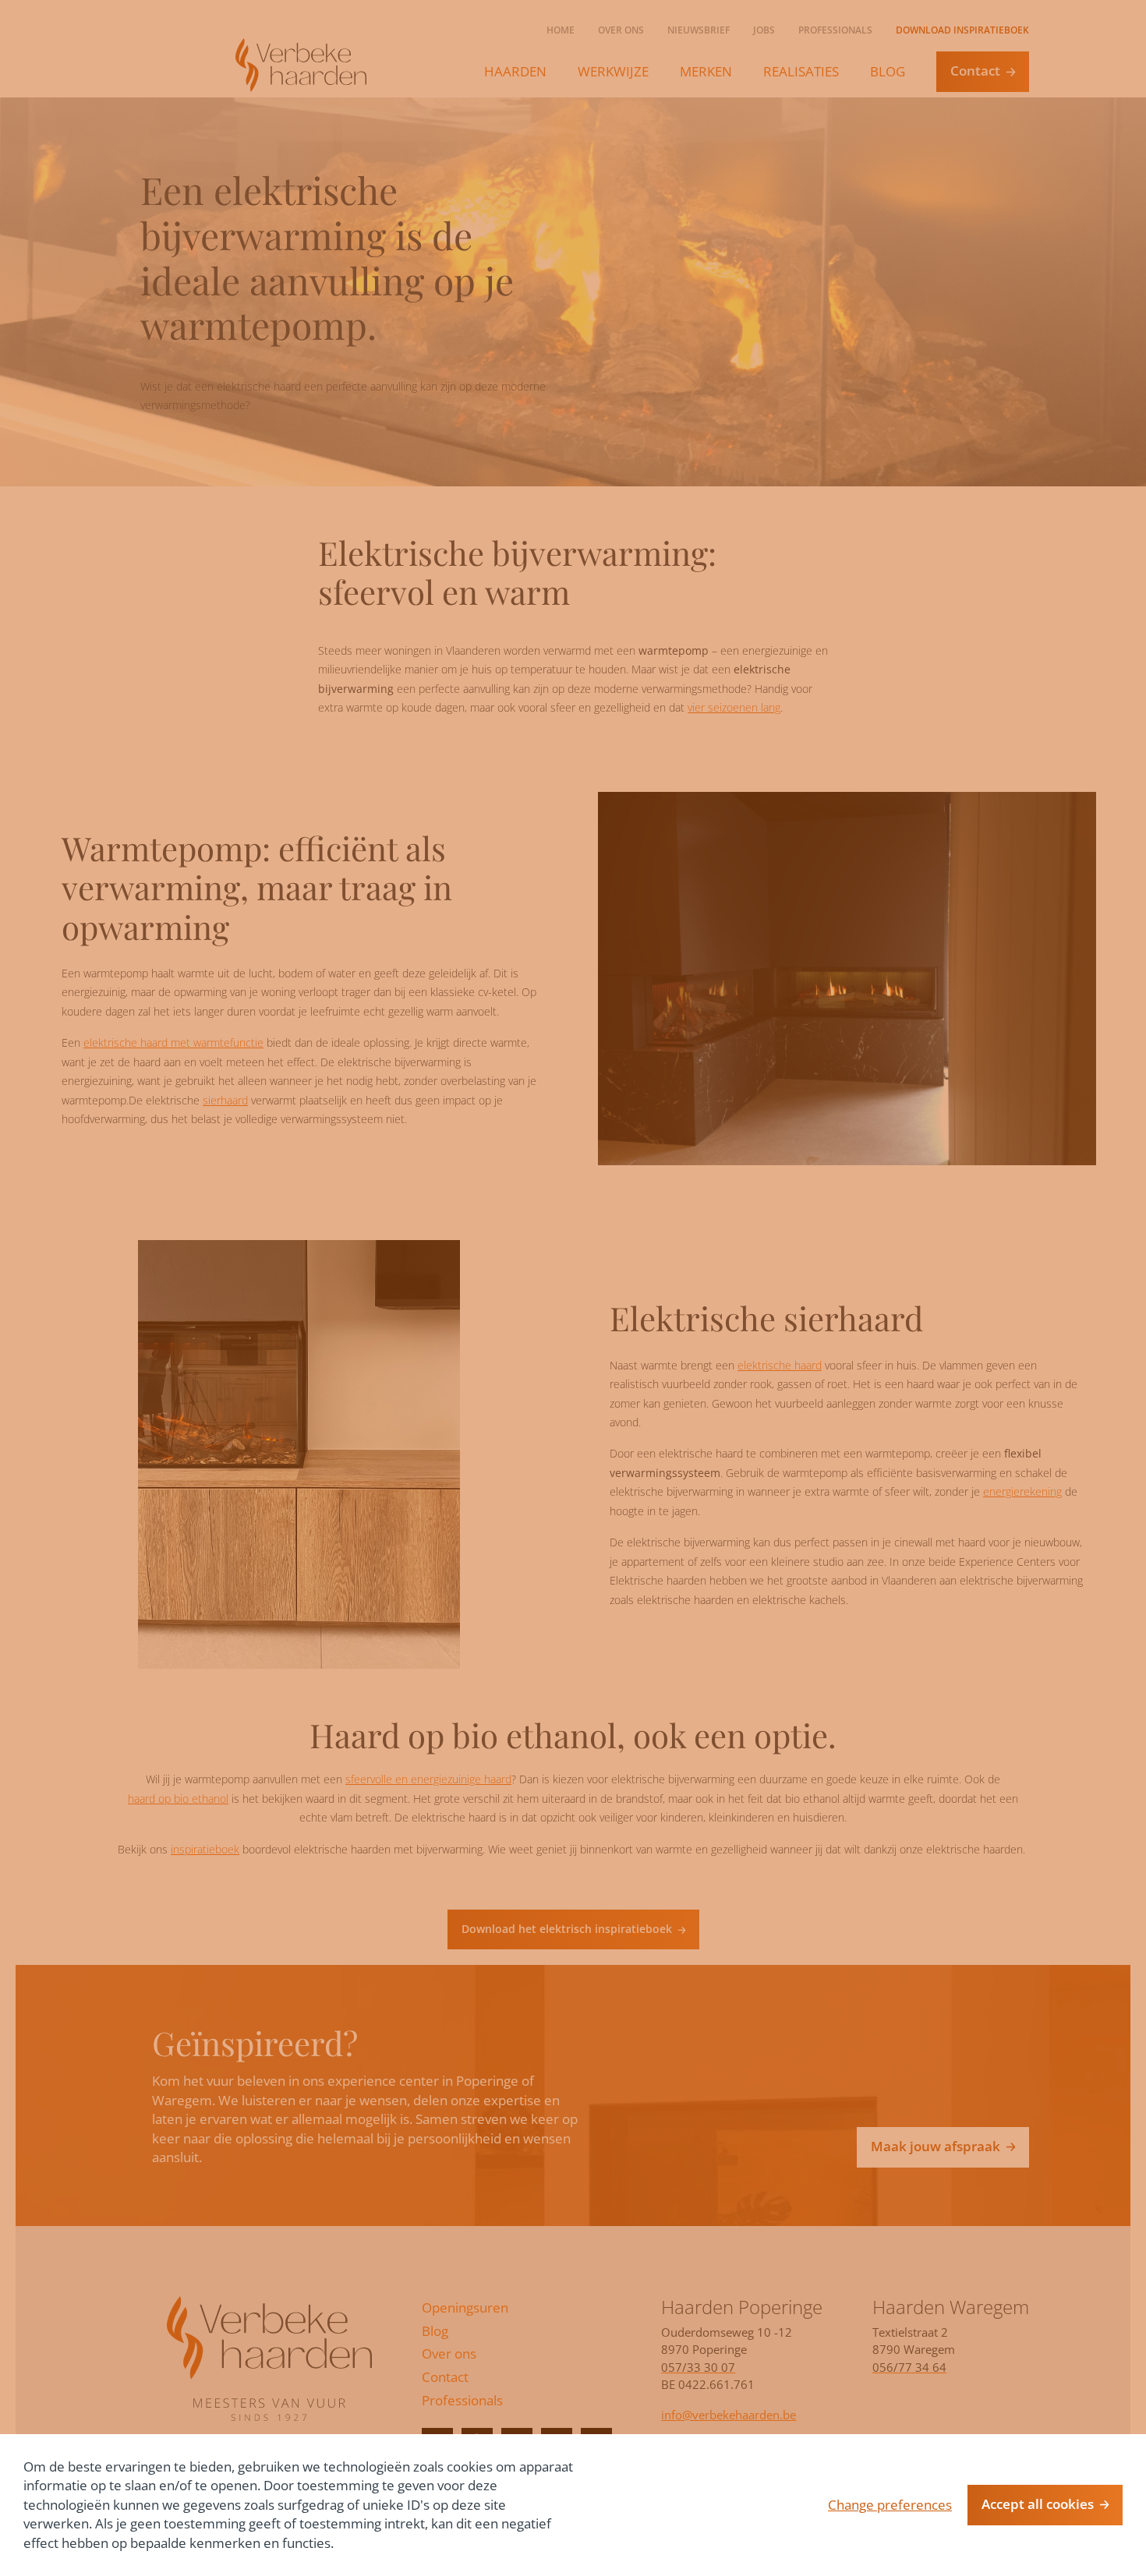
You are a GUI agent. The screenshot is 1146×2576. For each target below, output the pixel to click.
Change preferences (890, 2505)
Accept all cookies (1038, 2504)
